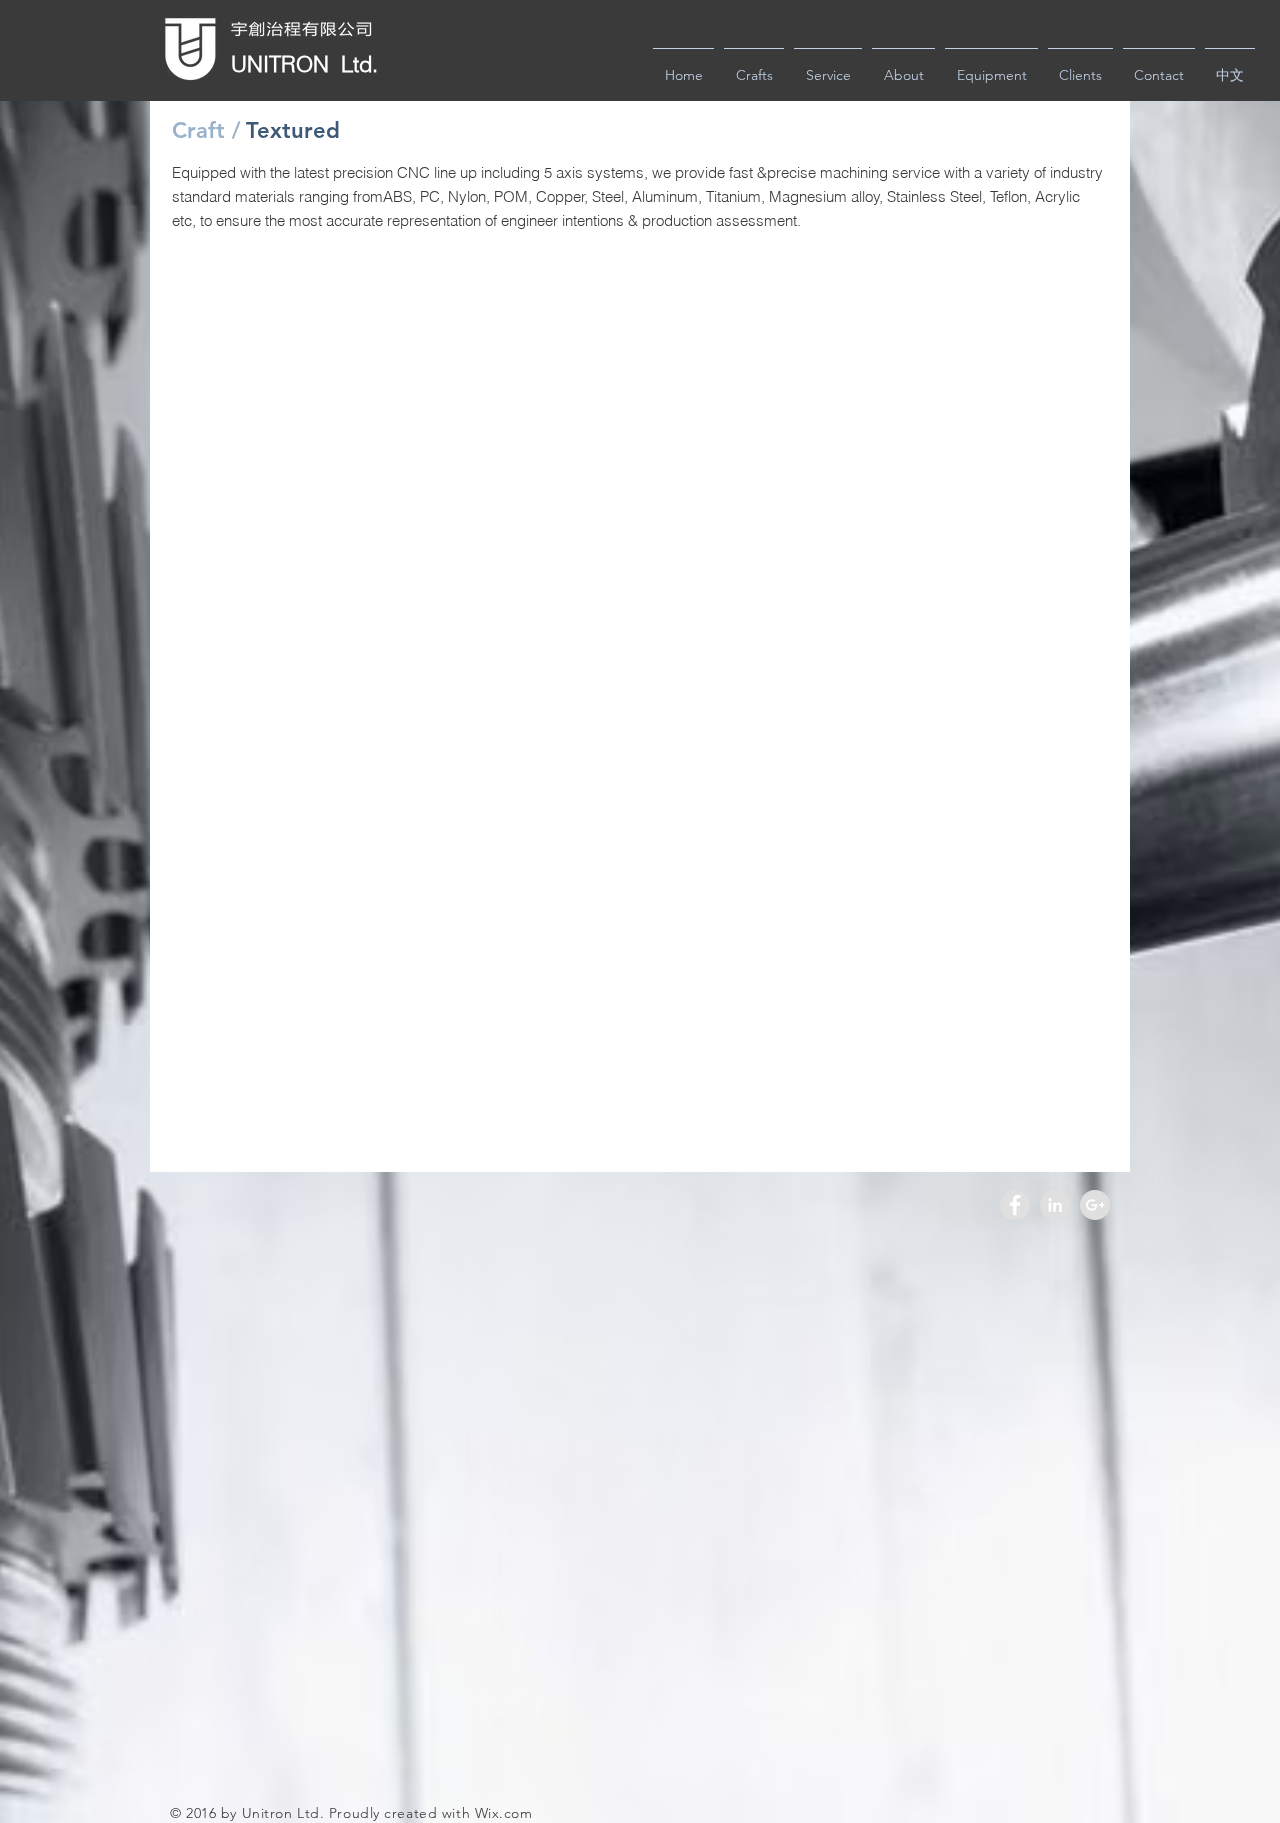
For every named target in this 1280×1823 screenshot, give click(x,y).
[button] (291, 131)
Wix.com (504, 1813)
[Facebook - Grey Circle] (1015, 1205)
